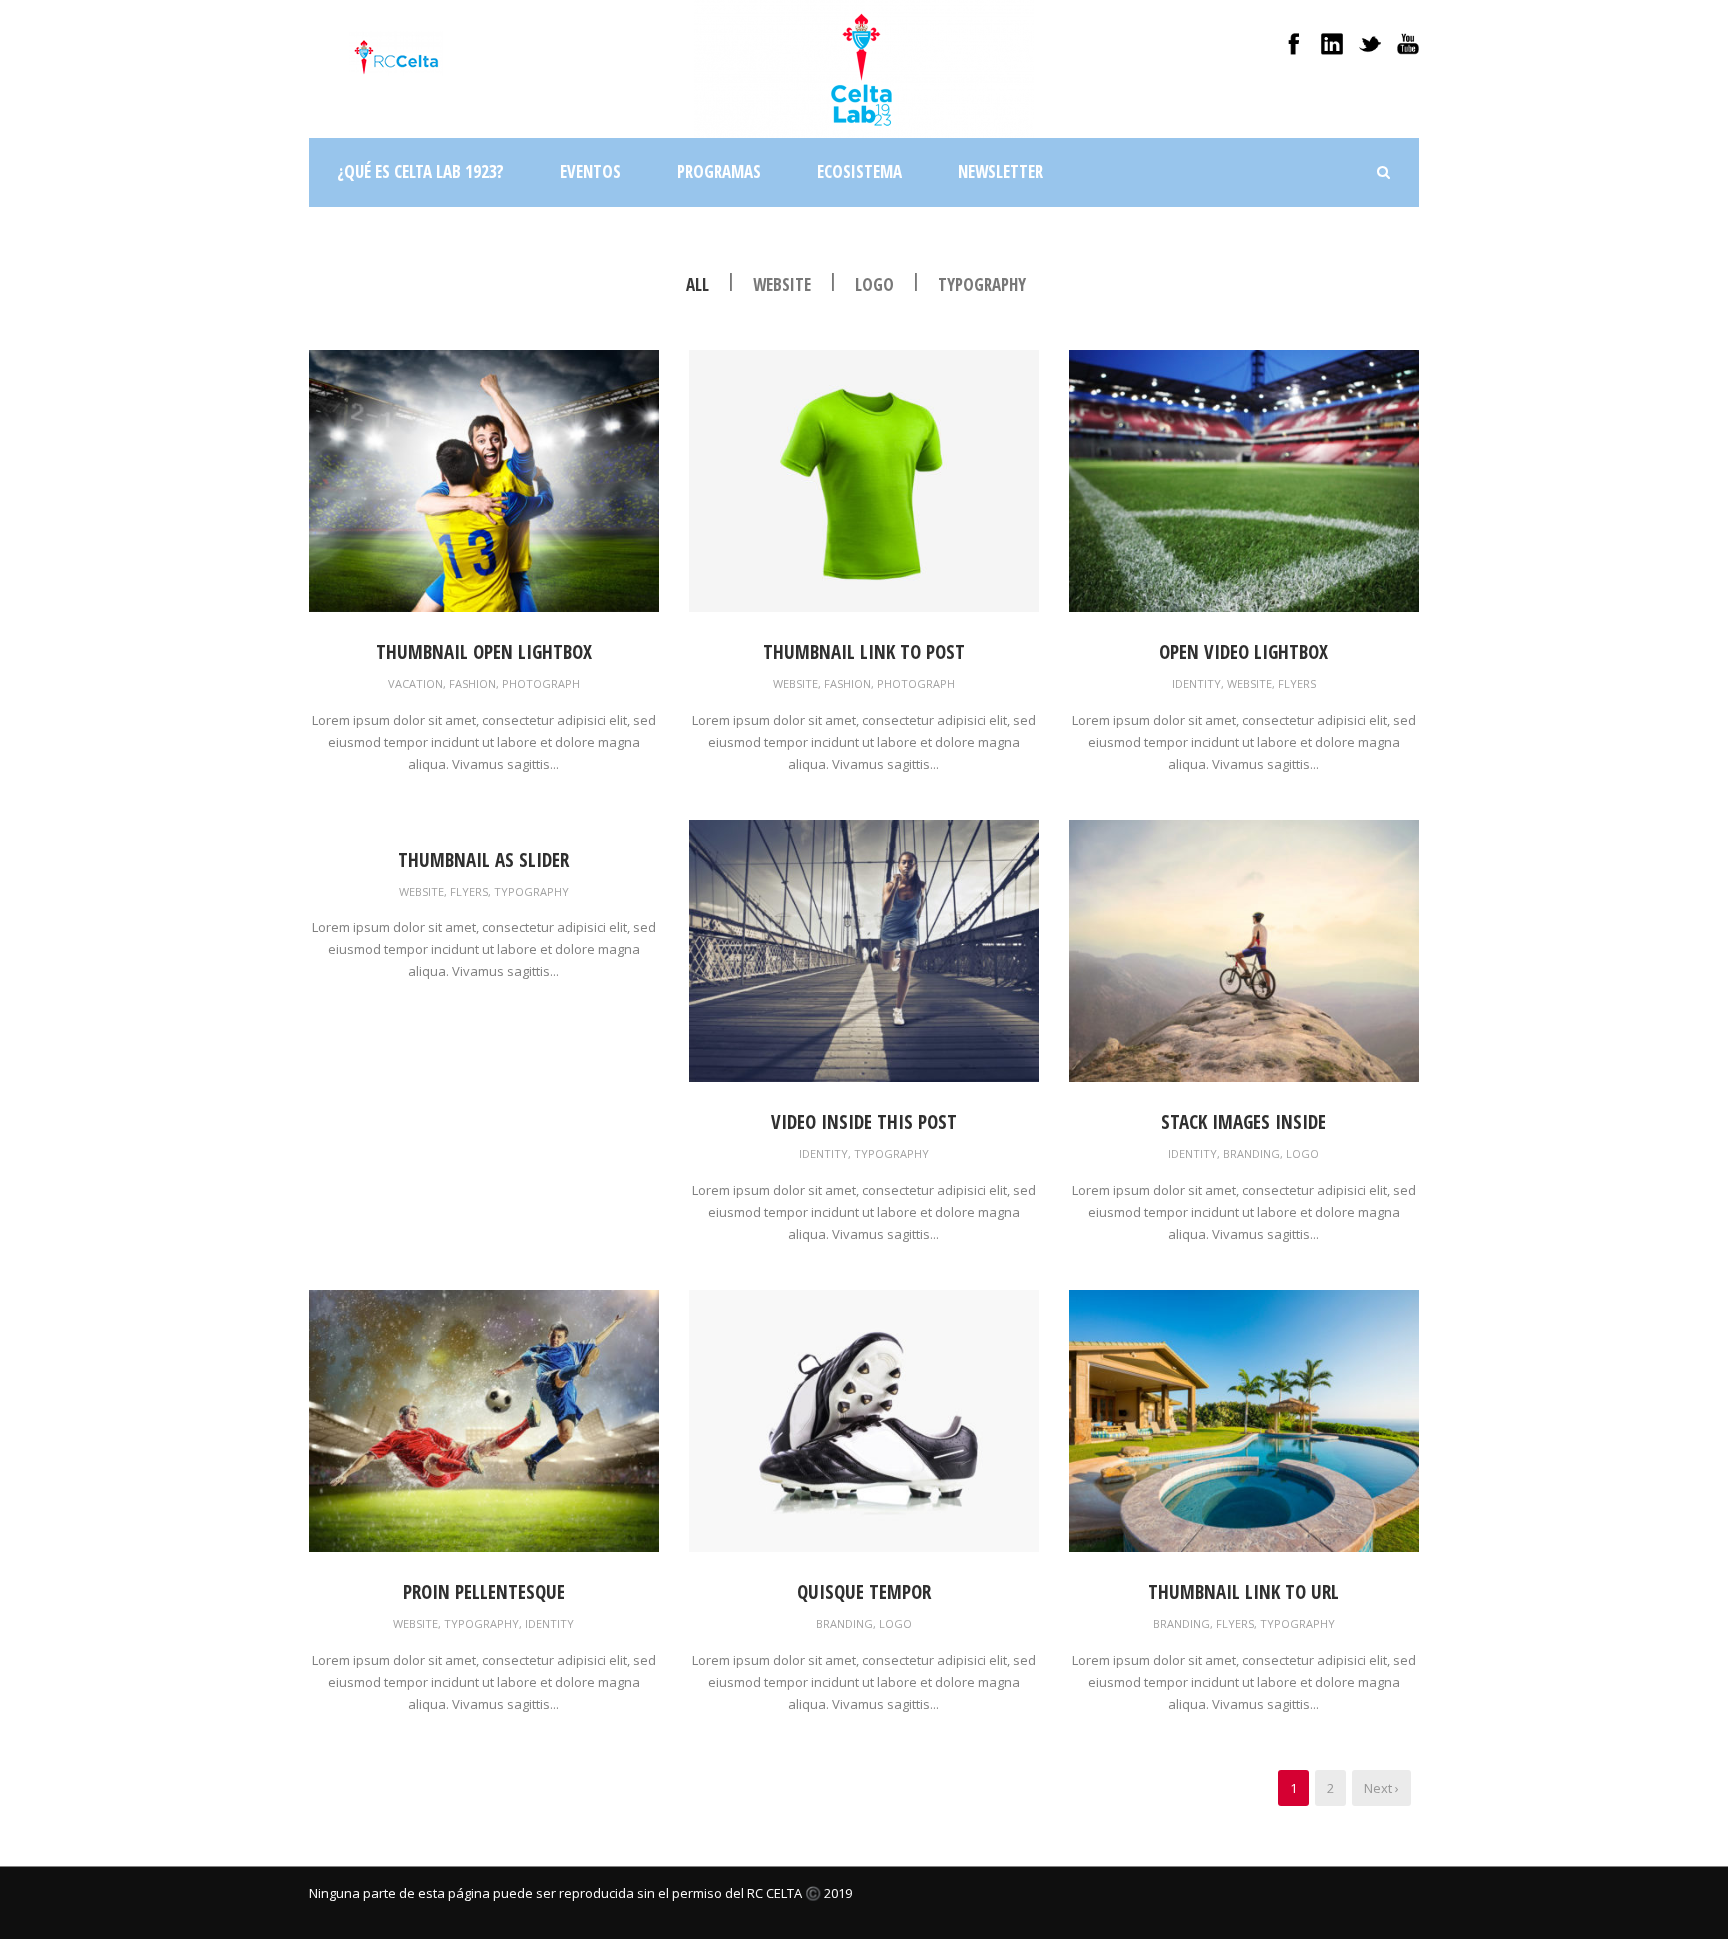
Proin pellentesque (484, 1592)
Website (782, 284)
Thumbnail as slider (483, 860)
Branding (1251, 1153)
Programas (719, 171)
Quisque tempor (864, 1592)
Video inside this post (864, 1122)
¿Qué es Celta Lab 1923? (420, 171)
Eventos (590, 171)
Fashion (472, 683)
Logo (874, 284)
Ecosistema (859, 171)
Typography (982, 284)
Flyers (1297, 683)
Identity (1196, 683)
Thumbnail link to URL (1243, 1592)
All (697, 284)
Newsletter (1000, 171)
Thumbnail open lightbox (484, 652)
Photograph (541, 683)
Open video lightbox (1243, 652)
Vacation (415, 683)
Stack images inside (1243, 1122)
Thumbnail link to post (864, 652)
